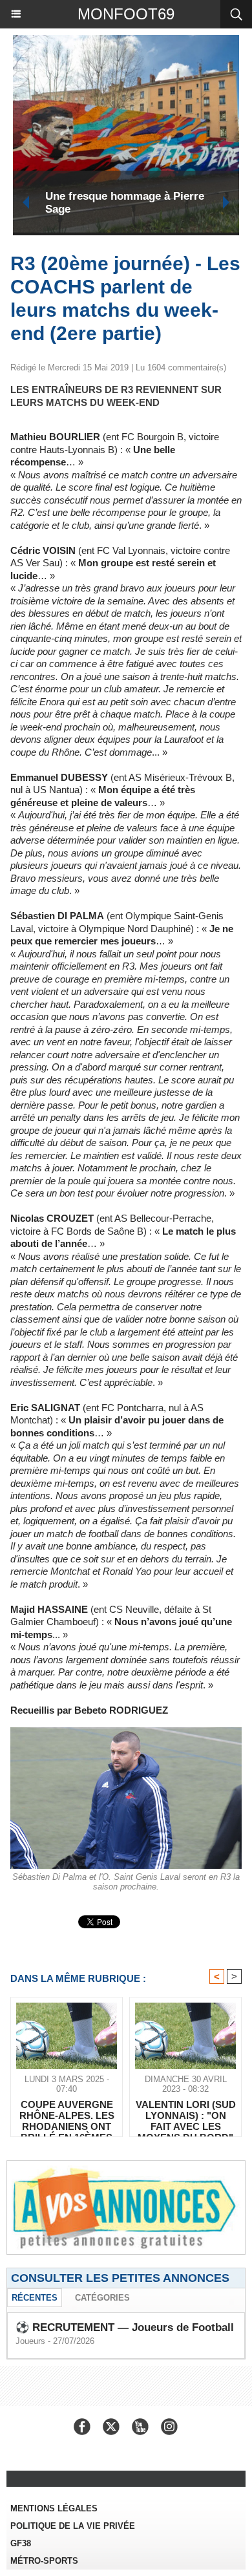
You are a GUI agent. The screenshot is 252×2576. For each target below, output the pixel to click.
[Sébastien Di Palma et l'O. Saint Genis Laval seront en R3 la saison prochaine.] (126, 1733)
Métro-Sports (44, 2561)
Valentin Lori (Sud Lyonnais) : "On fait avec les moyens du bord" (186, 2115)
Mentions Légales (54, 2508)
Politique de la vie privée (73, 2526)
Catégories (102, 2298)
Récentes (35, 2298)
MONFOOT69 (126, 14)
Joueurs (30, 2341)
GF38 (21, 2543)
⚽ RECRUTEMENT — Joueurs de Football (125, 2327)
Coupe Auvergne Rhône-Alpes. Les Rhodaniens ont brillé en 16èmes (125, 203)
